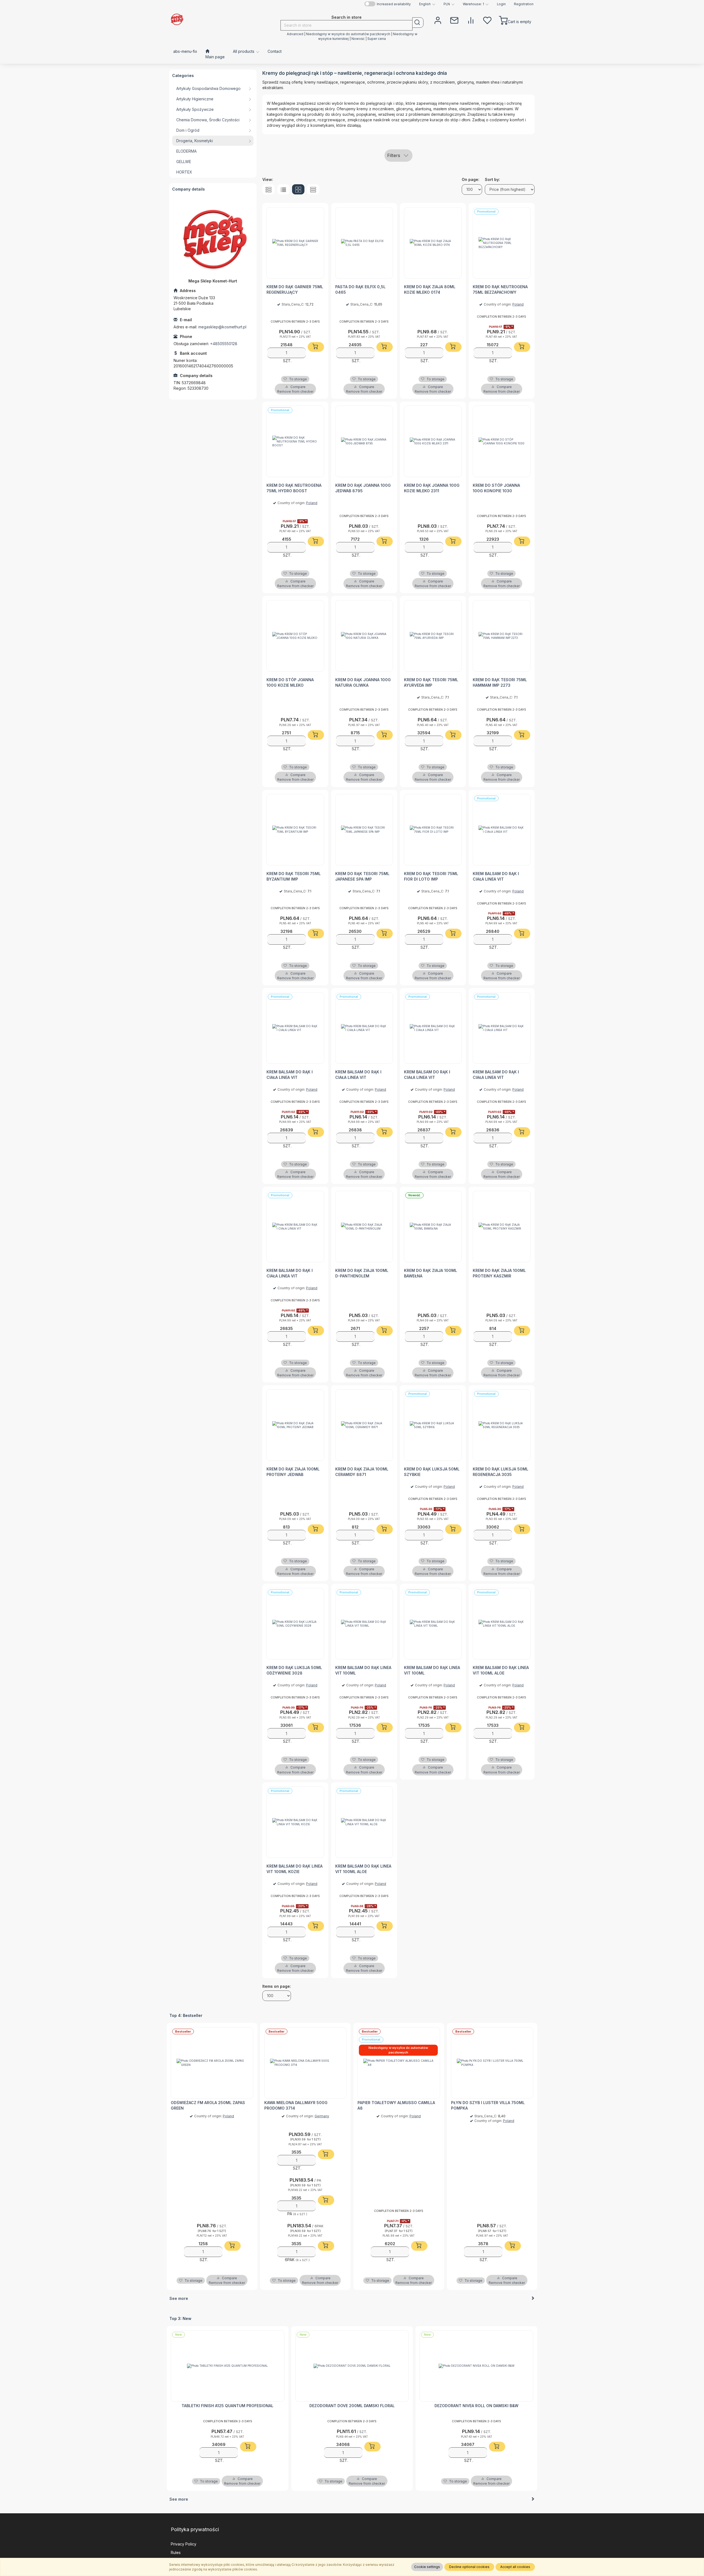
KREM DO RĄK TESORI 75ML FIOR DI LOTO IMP (431, 876)
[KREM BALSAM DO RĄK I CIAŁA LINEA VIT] (502, 830)
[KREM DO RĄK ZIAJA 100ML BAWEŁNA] (433, 1227)
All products (244, 51)
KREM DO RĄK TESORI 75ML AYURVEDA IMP (431, 682)
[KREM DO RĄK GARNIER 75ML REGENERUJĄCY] (295, 243)
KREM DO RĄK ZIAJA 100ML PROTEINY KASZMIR (499, 1273)
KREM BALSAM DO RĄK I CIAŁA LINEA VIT (496, 876)
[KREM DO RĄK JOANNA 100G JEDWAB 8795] (364, 441)
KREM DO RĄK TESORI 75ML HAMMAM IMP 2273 (500, 682)
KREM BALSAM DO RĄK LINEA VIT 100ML (363, 1670)
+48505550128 (224, 344)
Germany (322, 2116)
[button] (427, 4)
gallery (298, 189)
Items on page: (277, 1986)
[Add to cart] (316, 347)
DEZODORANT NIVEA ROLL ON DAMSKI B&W (476, 2406)
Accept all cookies (515, 2567)
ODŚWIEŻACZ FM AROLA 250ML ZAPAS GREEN (208, 2105)
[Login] (438, 20)
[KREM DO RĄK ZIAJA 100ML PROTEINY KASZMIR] (502, 1227)
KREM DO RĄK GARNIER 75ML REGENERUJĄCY (295, 289)
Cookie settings (427, 2567)
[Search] (418, 23)
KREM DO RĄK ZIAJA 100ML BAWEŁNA (431, 1273)
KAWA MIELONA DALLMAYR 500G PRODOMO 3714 (296, 2105)
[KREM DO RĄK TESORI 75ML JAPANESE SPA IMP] (364, 830)
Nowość (358, 39)
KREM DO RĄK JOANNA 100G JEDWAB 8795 (363, 488)
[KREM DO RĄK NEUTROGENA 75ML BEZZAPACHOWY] (502, 243)
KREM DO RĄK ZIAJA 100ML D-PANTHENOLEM (362, 1273)
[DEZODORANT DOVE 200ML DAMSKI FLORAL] (352, 2366)
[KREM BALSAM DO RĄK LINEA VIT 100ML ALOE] (502, 1624)
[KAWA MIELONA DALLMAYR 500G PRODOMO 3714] (306, 2063)
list (283, 189)
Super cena (377, 39)
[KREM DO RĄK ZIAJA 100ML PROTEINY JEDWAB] (295, 1425)
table (313, 189)
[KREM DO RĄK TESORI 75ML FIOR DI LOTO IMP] (433, 830)
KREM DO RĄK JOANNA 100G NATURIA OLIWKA (363, 682)
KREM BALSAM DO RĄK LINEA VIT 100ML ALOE (501, 1670)
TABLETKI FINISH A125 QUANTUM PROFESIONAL (227, 2406)
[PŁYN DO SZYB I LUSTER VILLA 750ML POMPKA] (492, 2063)
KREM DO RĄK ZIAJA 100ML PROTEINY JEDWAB (293, 1472)
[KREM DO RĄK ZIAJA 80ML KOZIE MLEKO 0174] (433, 243)
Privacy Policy (184, 2544)
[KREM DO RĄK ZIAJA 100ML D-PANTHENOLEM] (364, 1227)
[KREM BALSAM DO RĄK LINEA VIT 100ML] (364, 1624)
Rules (176, 2552)
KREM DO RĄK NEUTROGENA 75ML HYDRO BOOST (294, 488)
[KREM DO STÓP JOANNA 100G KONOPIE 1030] (502, 441)
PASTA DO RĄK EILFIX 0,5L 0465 (360, 289)
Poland (518, 304)
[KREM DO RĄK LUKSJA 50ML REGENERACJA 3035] (502, 1425)
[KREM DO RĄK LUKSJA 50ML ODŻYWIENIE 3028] (295, 1624)
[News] (454, 20)
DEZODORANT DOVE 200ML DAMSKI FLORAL (352, 2406)
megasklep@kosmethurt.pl (222, 327)
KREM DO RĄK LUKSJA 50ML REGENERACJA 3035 (501, 1472)
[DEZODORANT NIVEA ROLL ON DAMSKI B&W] (476, 2366)
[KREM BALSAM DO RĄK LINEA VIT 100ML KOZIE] (295, 1822)
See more (179, 2298)
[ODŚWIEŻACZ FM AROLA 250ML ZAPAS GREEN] (212, 2063)
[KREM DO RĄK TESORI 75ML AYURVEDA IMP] (433, 636)
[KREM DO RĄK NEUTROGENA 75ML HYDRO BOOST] (295, 441)
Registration (524, 4)
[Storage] (487, 20)
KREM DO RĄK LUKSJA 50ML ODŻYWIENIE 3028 (294, 1670)
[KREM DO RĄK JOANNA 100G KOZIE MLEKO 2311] (433, 441)
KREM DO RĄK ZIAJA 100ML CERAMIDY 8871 (362, 1472)
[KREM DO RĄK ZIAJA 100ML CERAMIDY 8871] (364, 1425)
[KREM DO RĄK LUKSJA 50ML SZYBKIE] (433, 1425)
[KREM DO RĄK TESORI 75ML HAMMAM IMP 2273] (502, 636)
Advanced (295, 34)
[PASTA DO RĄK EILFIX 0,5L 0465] (364, 243)
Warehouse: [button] (473, 4)
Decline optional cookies (469, 2567)
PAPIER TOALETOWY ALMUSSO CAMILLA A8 (396, 2105)
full (269, 189)
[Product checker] (471, 20)
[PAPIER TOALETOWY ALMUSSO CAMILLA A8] (399, 2063)
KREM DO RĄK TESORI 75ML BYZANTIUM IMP (294, 876)
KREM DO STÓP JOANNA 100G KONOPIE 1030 (496, 488)
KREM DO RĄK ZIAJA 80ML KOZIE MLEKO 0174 (430, 289)
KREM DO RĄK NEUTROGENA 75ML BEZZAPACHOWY (500, 289)
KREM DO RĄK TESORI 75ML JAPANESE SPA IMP (362, 876)
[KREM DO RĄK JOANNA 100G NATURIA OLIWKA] (364, 636)
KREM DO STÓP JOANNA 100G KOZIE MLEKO (290, 682)
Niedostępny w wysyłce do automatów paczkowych (348, 34)
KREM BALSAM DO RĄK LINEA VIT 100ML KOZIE (295, 1869)
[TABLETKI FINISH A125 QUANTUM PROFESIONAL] (228, 2366)
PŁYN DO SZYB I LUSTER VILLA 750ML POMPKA (488, 2105)
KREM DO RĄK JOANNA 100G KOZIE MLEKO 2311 (432, 488)
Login (501, 4)
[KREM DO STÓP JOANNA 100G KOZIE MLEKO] (295, 636)
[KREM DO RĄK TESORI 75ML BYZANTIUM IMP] (295, 830)
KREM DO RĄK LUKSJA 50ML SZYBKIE (432, 1472)
